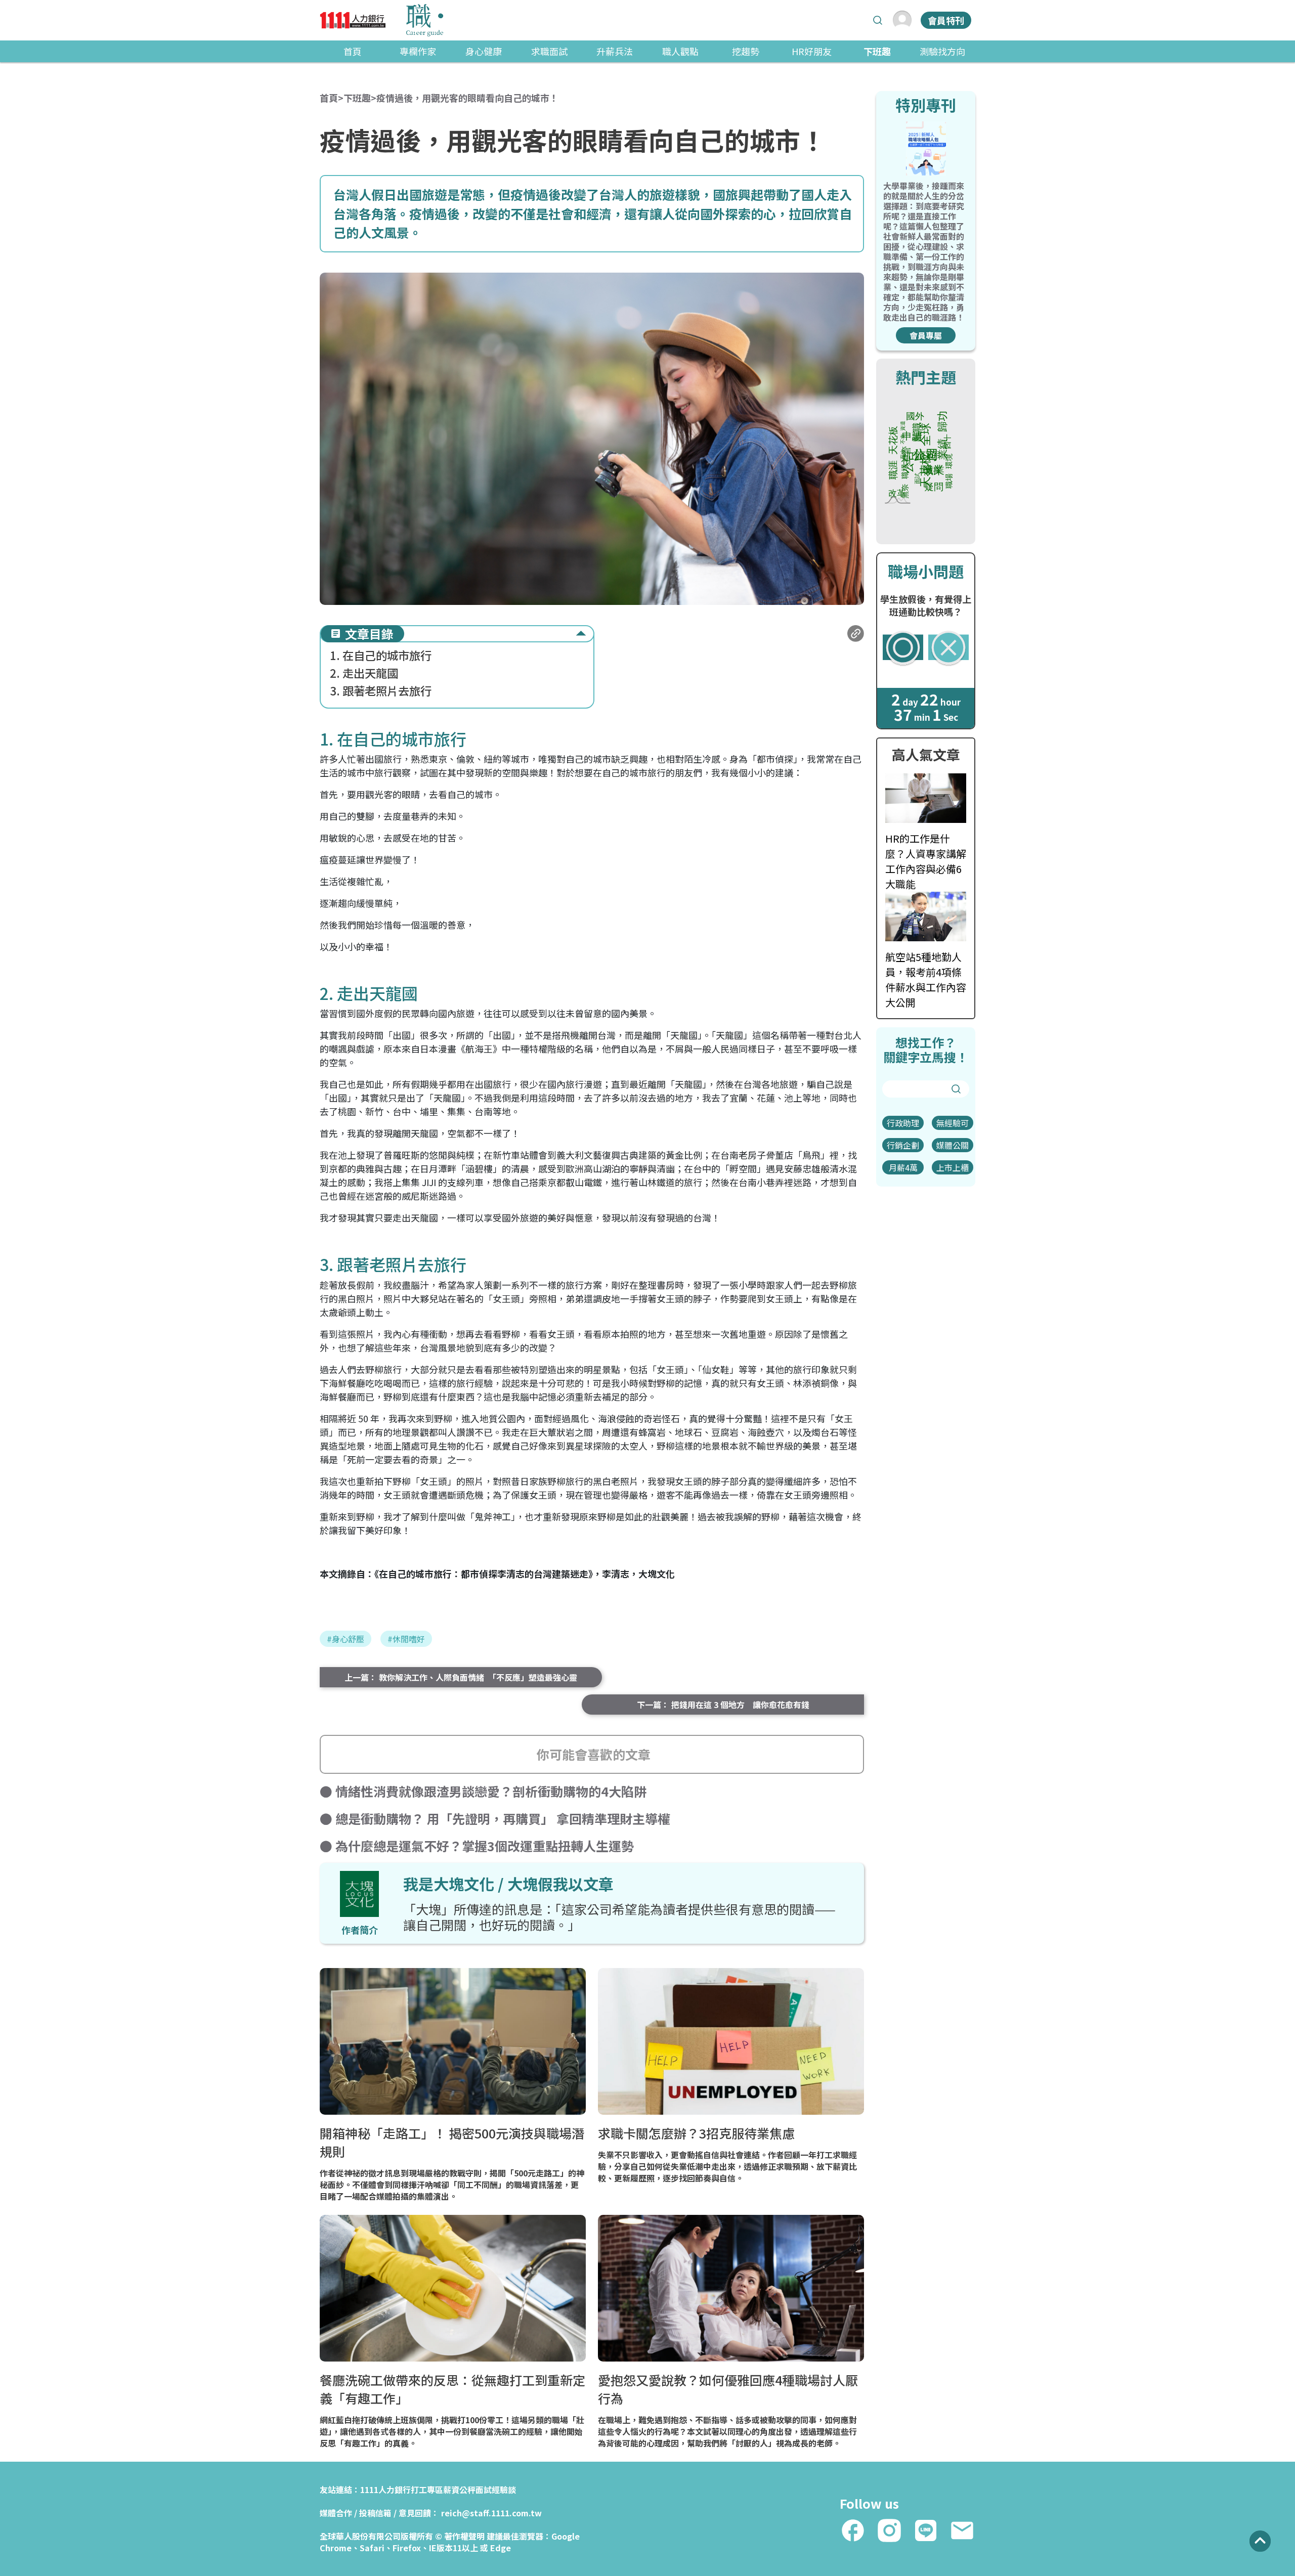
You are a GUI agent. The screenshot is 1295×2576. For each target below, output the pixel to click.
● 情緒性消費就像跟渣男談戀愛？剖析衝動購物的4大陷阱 (483, 1791)
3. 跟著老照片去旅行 (381, 691)
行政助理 (903, 1123)
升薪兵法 (615, 51)
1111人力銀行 (385, 2490)
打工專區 (427, 2490)
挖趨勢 (746, 51)
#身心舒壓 (346, 1639)
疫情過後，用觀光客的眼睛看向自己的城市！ (467, 98)
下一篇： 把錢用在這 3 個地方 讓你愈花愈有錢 (723, 1705)
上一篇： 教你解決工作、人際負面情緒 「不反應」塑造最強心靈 (461, 1677)
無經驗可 (953, 1123)
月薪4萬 (903, 1167)
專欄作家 (418, 51)
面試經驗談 (496, 2490)
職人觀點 (680, 51)
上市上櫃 (953, 1167)
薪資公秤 (459, 2490)
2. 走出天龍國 (364, 673)
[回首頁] (381, 20)
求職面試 (549, 51)
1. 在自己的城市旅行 (381, 655)
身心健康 (484, 51)
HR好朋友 (812, 51)
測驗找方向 (942, 51)
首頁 (353, 51)
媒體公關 (953, 1145)
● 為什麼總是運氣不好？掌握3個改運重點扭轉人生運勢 (477, 1846)
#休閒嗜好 (406, 1639)
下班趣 (877, 51)
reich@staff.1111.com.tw (491, 2513)
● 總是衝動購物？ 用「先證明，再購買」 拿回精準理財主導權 (495, 1818)
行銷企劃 (903, 1145)
